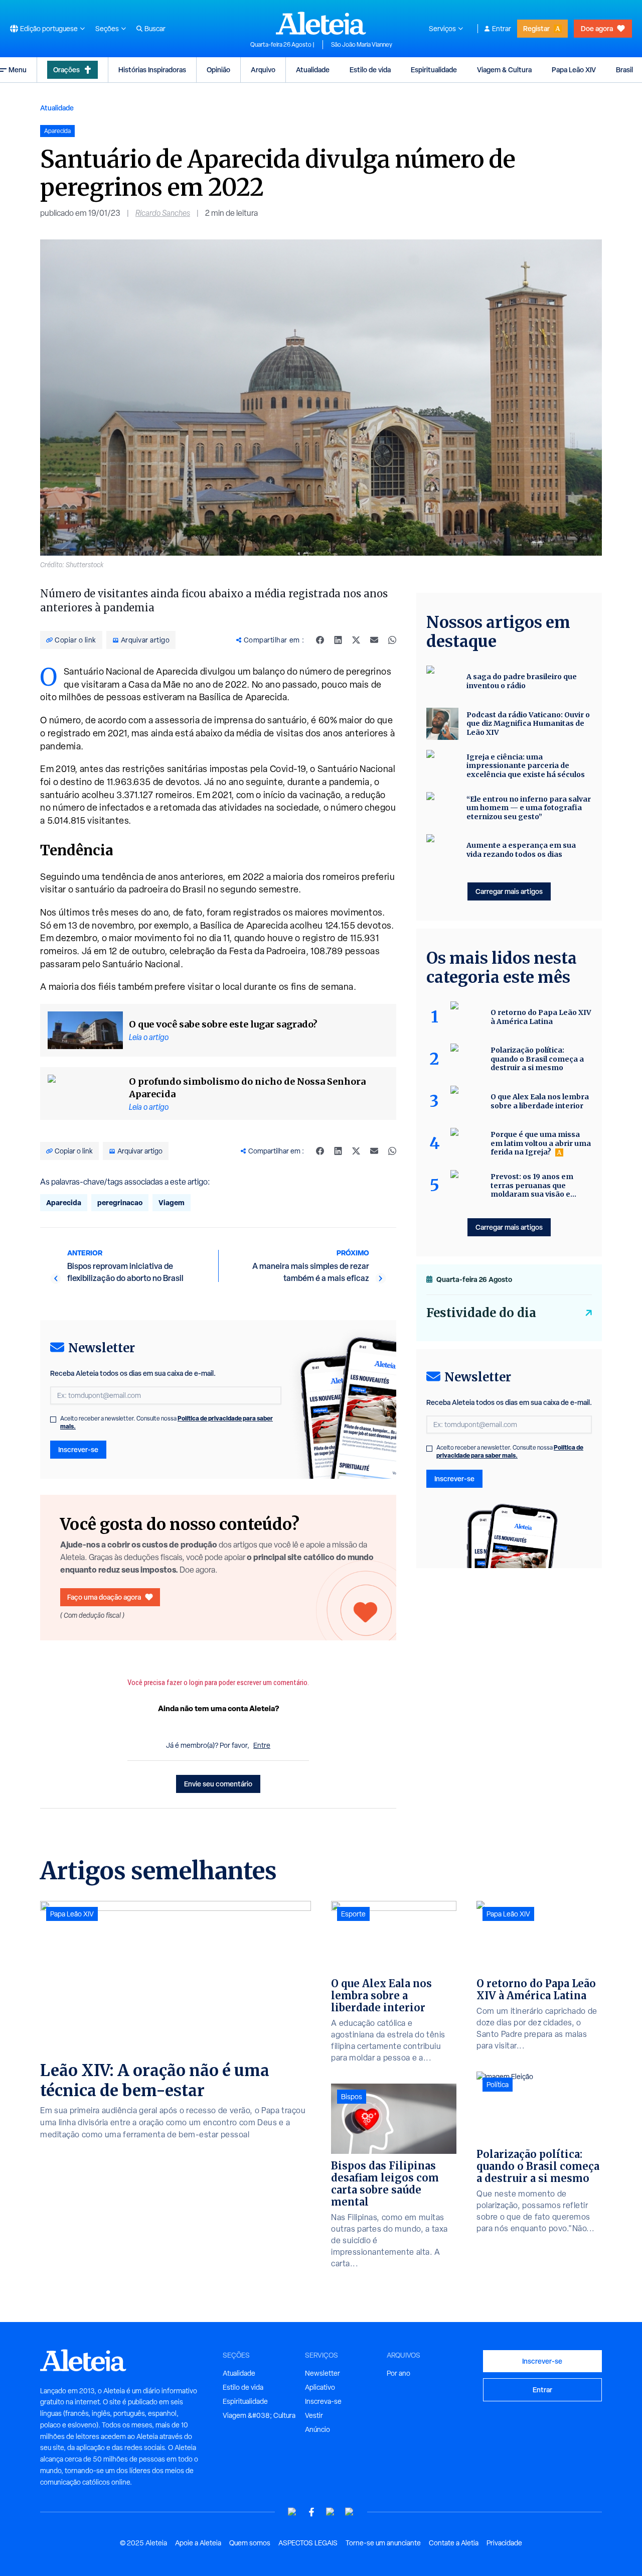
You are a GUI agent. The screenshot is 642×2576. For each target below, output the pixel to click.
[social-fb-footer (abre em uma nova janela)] (311, 2512)
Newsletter (323, 2373)
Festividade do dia (481, 1313)
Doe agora (597, 28)
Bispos (352, 2097)
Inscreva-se (323, 2401)
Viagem (172, 1202)
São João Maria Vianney (362, 45)
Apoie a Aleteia (198, 2543)
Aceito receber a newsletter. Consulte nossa (167, 1423)
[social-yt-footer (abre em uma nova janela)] (292, 2512)
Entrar (502, 29)
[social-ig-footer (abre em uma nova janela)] (350, 2512)
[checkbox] (53, 1420)
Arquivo (263, 70)
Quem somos (250, 2543)
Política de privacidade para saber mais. (510, 1451)
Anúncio (317, 2429)
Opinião (218, 70)
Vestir (314, 2415)
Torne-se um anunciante (383, 2543)
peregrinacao (120, 1202)
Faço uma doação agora (104, 1597)
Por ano (398, 2373)
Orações (66, 70)
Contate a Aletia (454, 2543)
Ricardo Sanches (163, 213)
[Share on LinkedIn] (338, 640)
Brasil (624, 70)
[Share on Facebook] (320, 640)
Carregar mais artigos (509, 891)
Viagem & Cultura (504, 70)
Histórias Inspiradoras (152, 70)
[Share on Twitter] (356, 640)
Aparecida (64, 1202)
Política (498, 2085)
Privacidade (504, 2543)
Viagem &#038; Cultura (259, 2415)
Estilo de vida (370, 70)
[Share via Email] (374, 640)
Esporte (353, 1914)
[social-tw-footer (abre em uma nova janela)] (331, 2512)
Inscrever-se (78, 1449)
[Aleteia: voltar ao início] (321, 23)
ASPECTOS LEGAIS (308, 2543)
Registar (536, 28)
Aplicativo (320, 2387)
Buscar (155, 29)
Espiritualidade (434, 70)
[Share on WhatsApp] (392, 640)
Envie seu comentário (218, 1784)
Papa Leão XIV (574, 70)
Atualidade (313, 70)
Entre (262, 1745)
